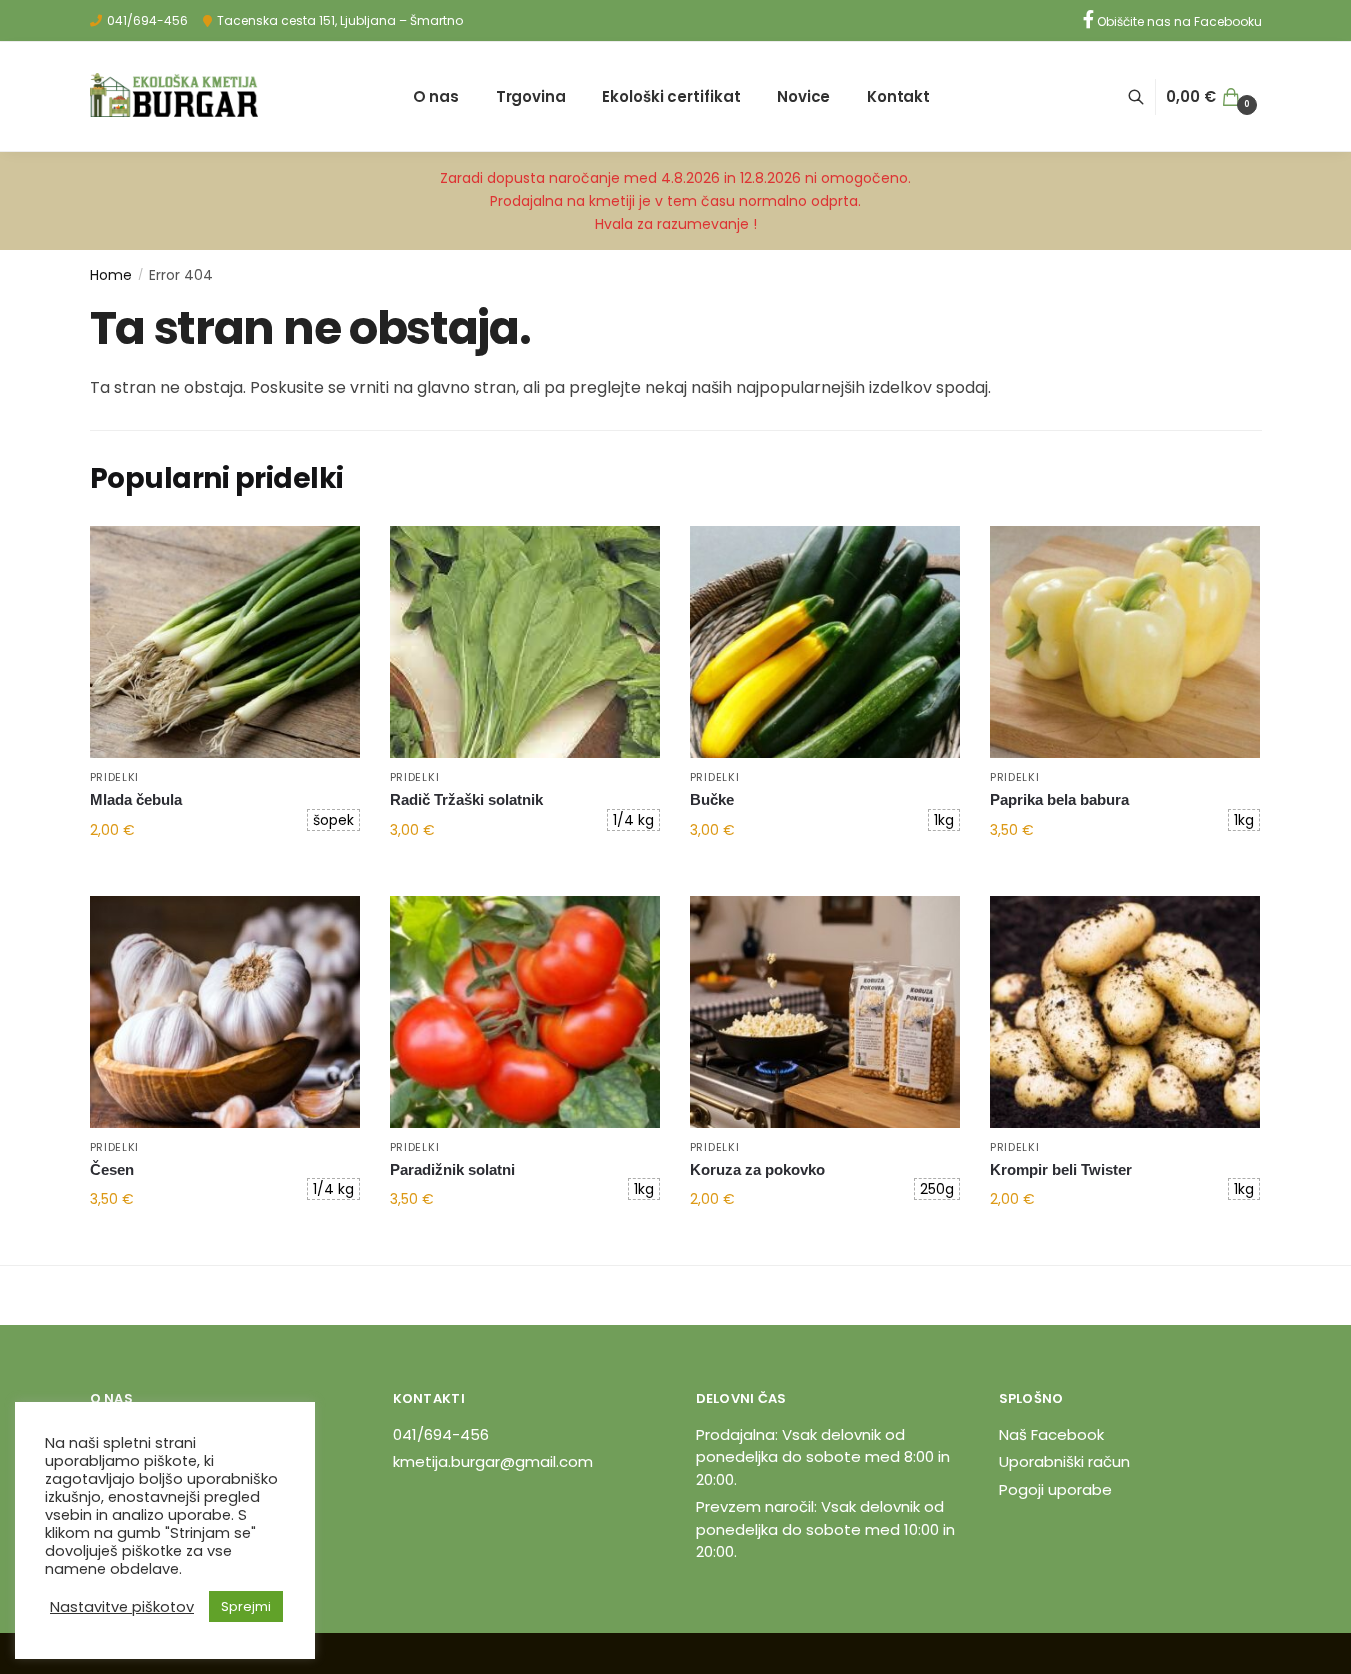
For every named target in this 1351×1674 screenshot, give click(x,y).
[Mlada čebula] (225, 642)
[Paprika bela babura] (1125, 642)
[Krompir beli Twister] (1125, 1012)
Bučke (712, 799)
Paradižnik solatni (452, 1169)
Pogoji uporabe (1055, 1489)
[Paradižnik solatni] (525, 1012)
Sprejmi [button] (246, 1606)
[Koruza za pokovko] (825, 1012)
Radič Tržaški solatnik (466, 799)
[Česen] (225, 1012)
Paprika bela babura (1059, 799)
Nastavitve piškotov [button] (122, 1607)
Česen (112, 1169)
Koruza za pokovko (757, 1169)
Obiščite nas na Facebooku (1178, 21)
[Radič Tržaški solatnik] (525, 642)
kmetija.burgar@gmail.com (493, 1461)
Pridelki (115, 777)
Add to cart (224, 873)
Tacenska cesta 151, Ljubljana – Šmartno (340, 20)
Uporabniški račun (1064, 1461)
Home (111, 275)
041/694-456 (147, 20)
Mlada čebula (136, 799)
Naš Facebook (1051, 1434)
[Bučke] (825, 642)
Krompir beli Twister (1061, 1169)
